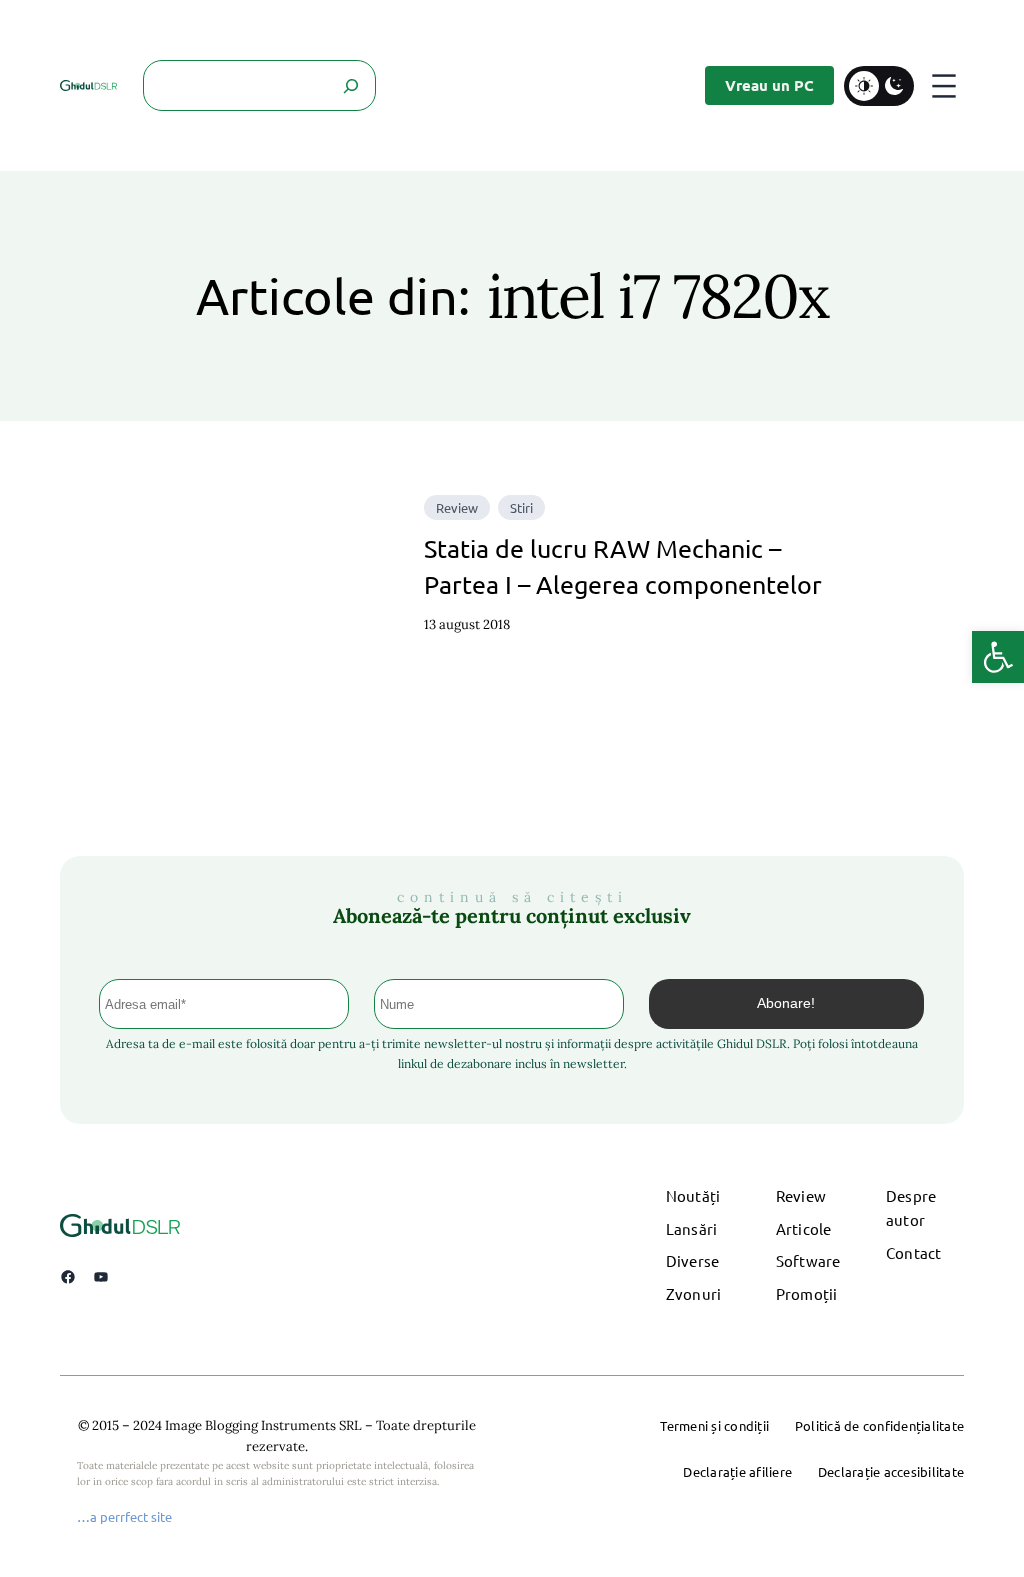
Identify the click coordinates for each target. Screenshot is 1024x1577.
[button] (998, 657)
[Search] (350, 85)
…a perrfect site (124, 1516)
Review (457, 507)
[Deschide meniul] (944, 86)
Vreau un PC (769, 85)
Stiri (521, 507)
